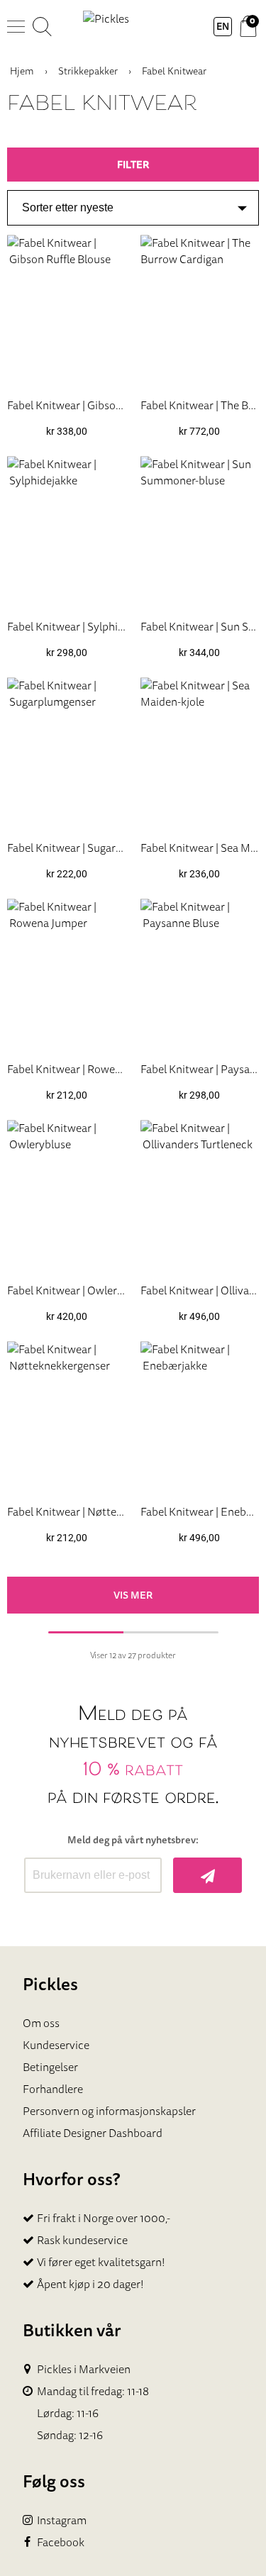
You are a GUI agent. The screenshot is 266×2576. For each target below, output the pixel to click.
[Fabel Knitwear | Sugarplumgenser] (67, 753)
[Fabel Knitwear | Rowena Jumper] (67, 975)
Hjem (22, 71)
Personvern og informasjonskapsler (109, 2111)
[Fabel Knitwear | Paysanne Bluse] (200, 975)
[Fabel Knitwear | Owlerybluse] (67, 1196)
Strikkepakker (88, 71)
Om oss (41, 2023)
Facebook (61, 2542)
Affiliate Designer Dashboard (93, 2133)
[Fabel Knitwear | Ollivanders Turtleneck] (200, 1196)
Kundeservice (56, 2045)
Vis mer (133, 1595)
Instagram (62, 2520)
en (223, 26)
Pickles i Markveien (84, 2369)
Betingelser (50, 2067)
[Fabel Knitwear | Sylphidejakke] (67, 532)
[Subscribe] (207, 1875)
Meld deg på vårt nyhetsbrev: (133, 1840)
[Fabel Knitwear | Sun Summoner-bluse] (200, 532)
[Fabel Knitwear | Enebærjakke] (200, 1417)
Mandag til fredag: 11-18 (93, 2391)
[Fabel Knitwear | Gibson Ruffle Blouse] (67, 311)
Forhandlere (53, 2089)
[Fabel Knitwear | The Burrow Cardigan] (200, 311)
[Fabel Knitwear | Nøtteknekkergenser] (67, 1417)
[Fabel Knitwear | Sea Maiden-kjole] (200, 753)
